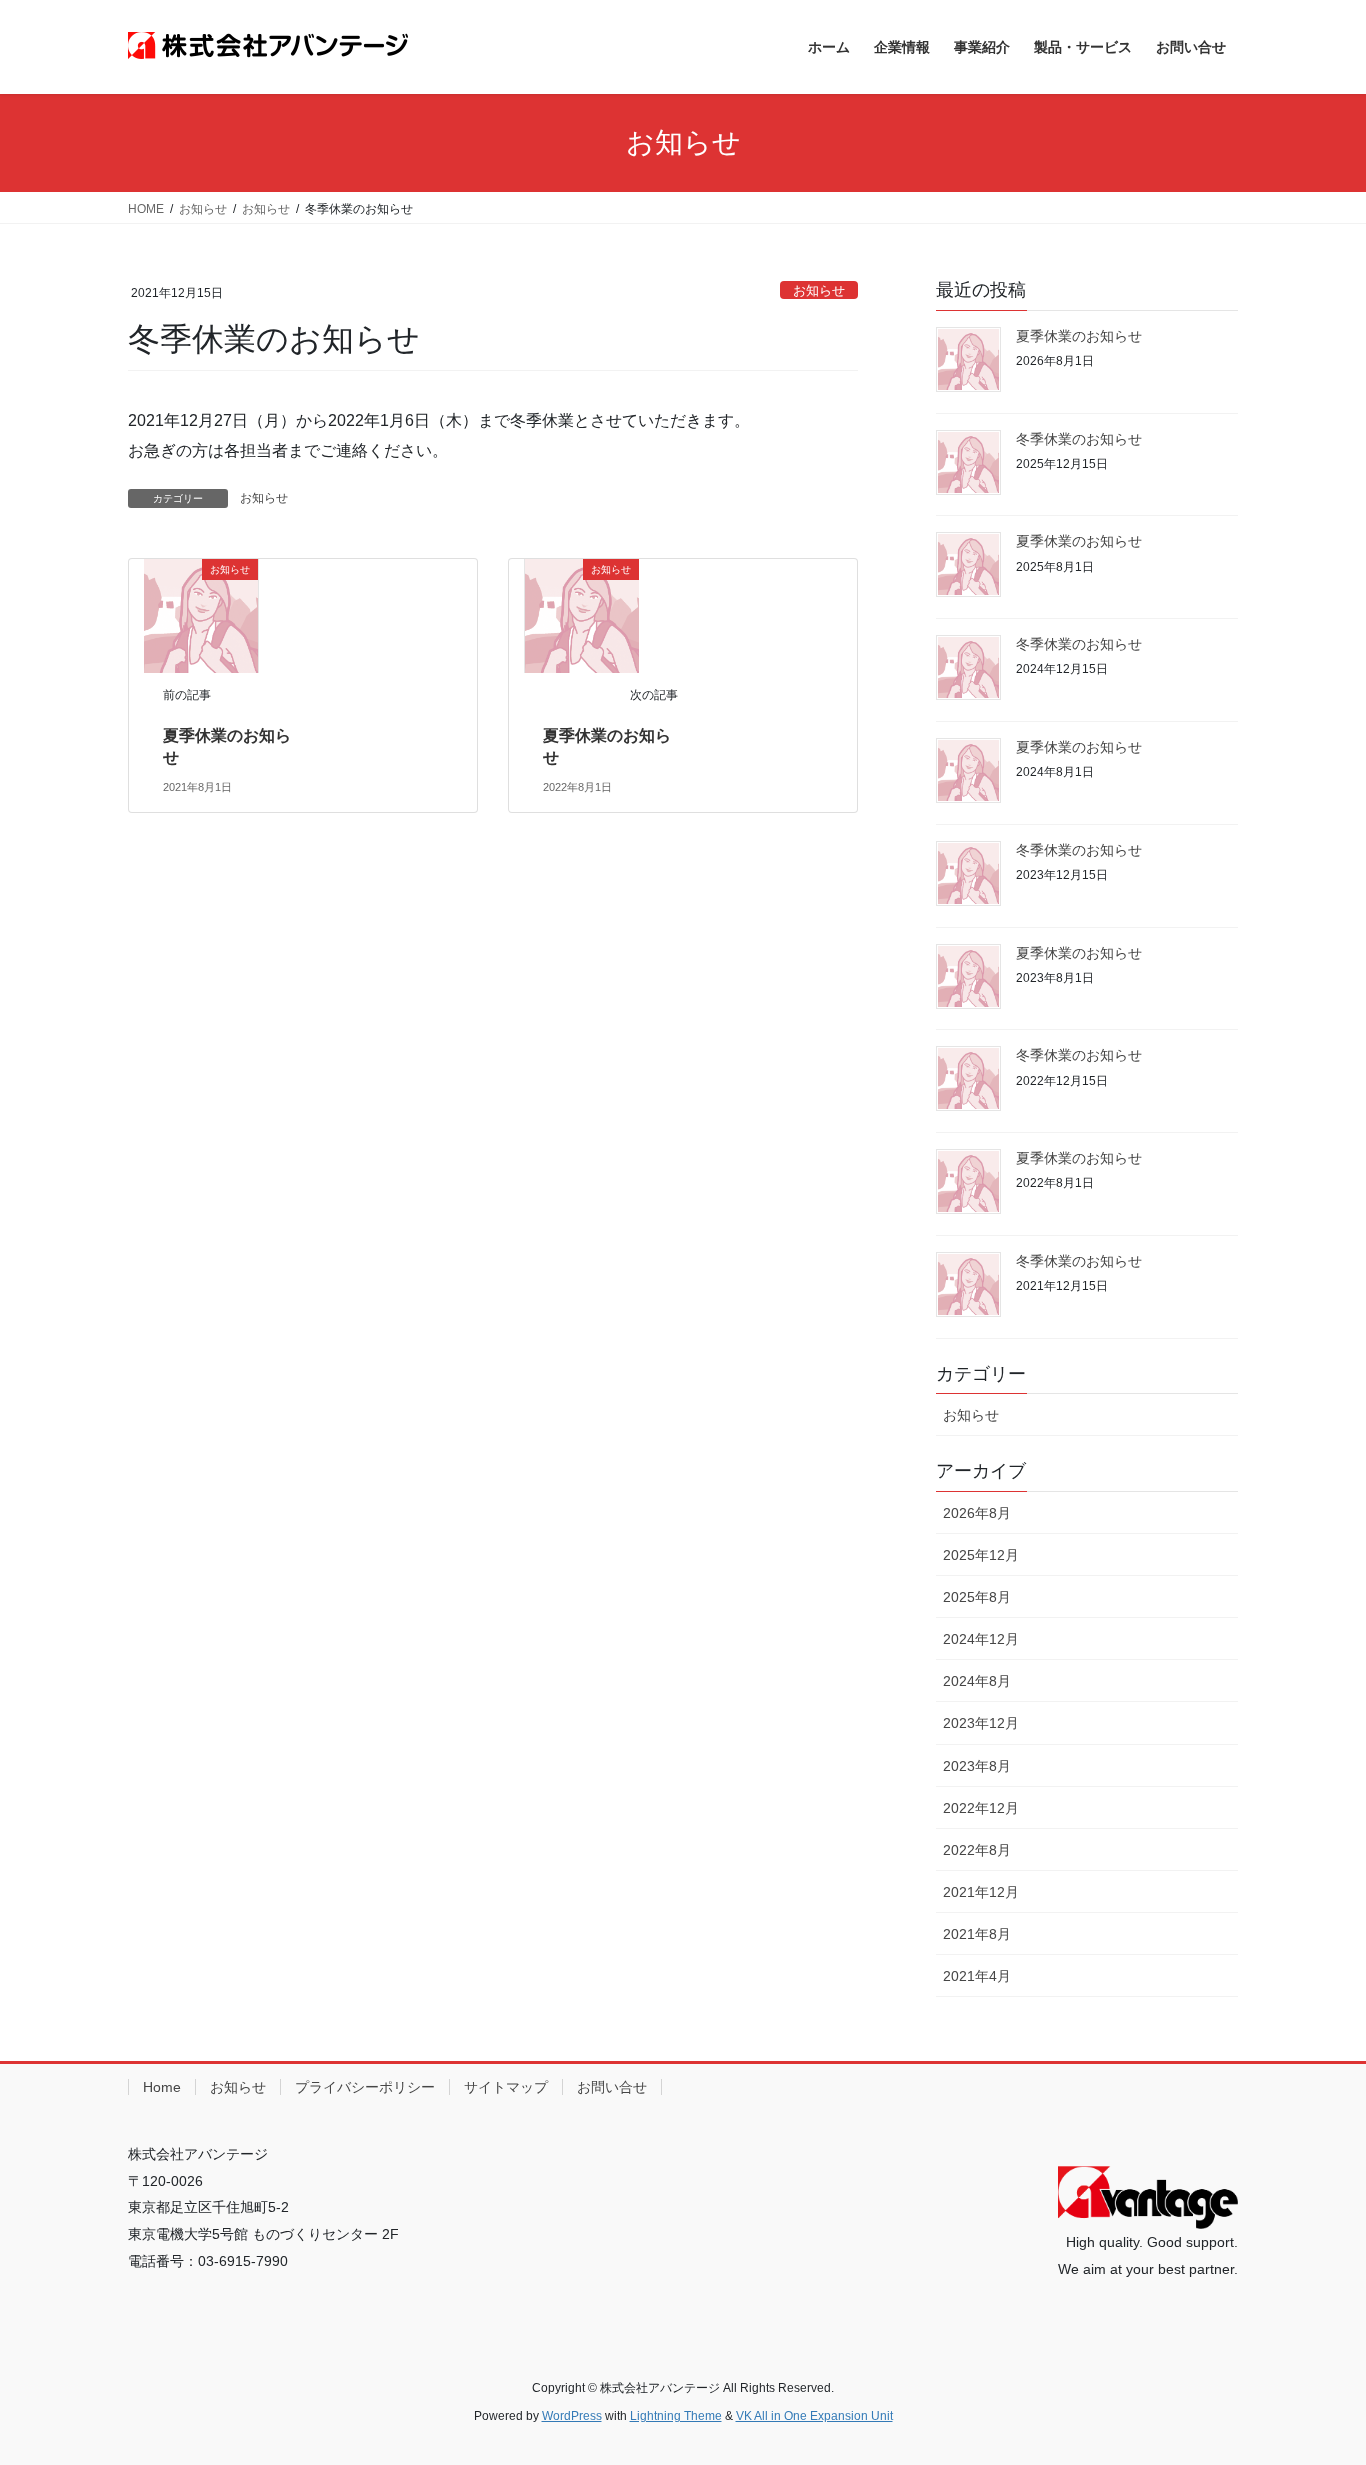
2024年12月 (981, 1639)
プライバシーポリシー (365, 2087)
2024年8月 (977, 1681)
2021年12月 (981, 1892)
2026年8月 (977, 1513)
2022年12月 (981, 1808)
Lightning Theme (676, 2416)
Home (162, 2087)
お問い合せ (612, 2087)
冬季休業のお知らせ (1079, 439)
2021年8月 (977, 1934)
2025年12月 (981, 1555)
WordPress (572, 2416)
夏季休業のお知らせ (1079, 336)
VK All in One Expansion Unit (814, 2416)
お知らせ (819, 290)
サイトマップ (506, 2087)
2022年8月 (977, 1850)
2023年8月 (977, 1766)
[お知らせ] (201, 614)
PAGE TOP (1315, 2373)
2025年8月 (977, 1597)
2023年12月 (981, 1723)
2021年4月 (977, 1976)
